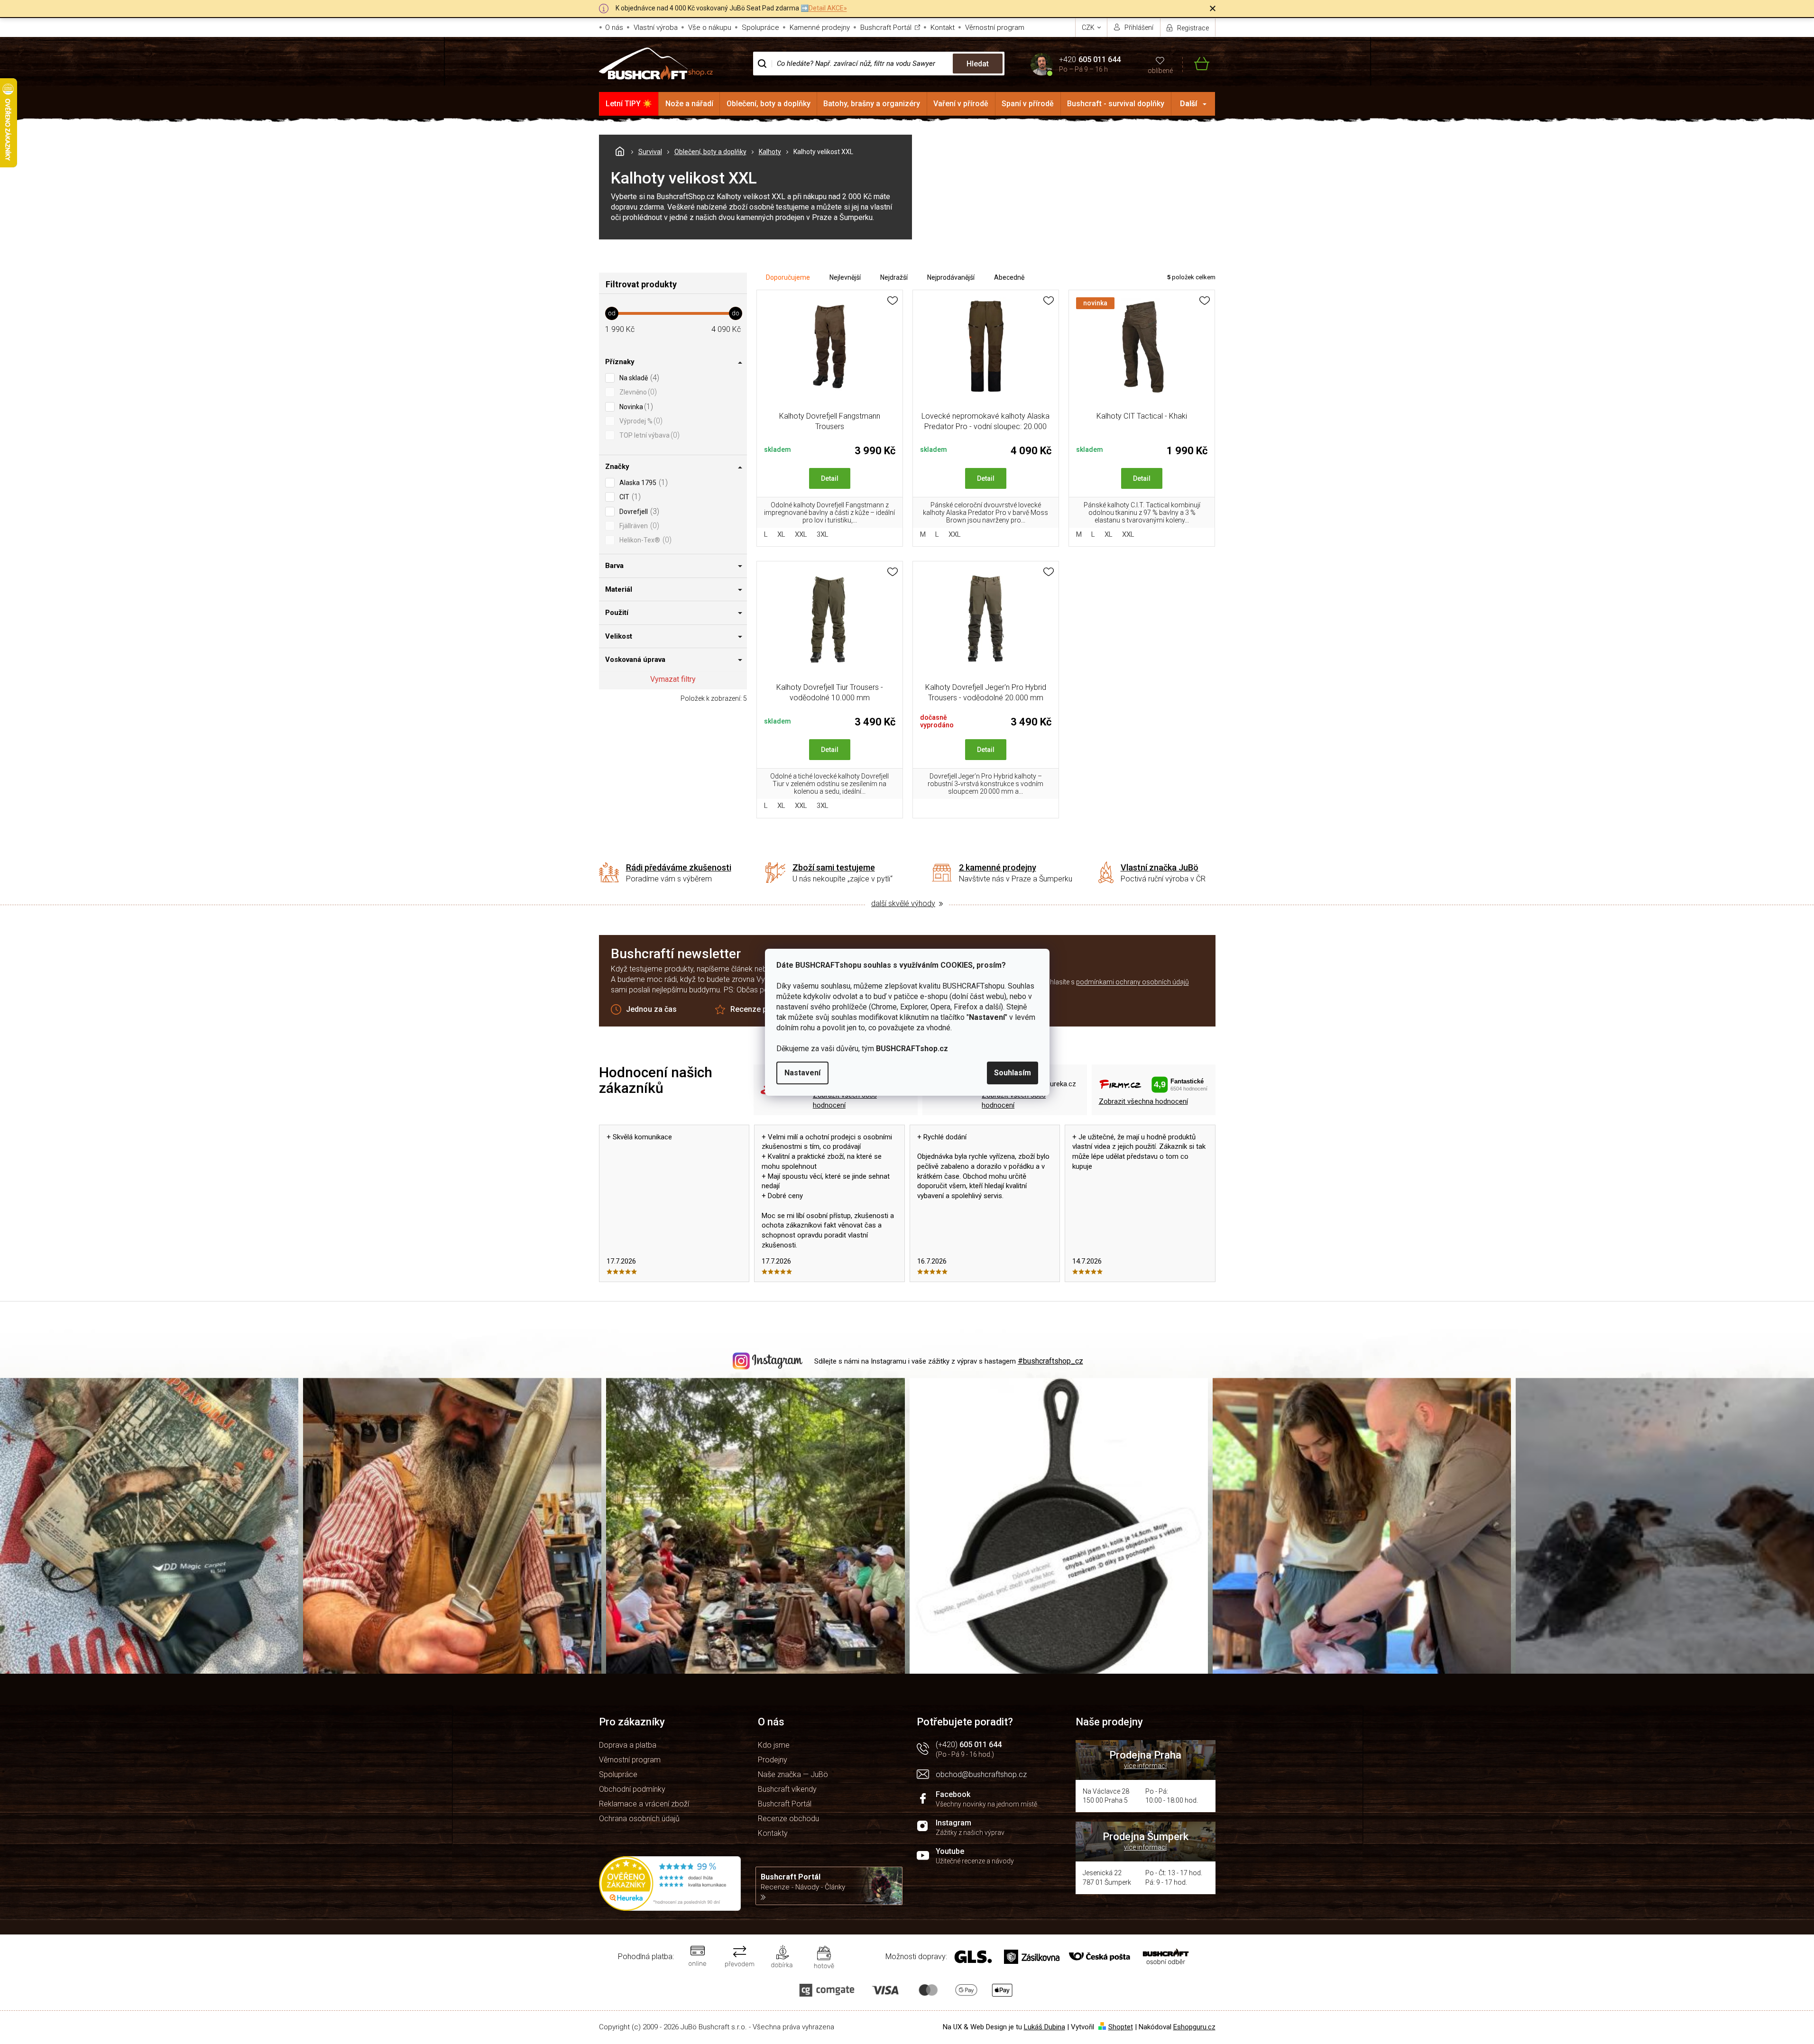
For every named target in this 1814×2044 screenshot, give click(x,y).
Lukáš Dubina (1045, 2027)
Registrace (1193, 28)
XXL (801, 534)
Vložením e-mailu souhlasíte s (1087, 982)
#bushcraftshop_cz (1050, 1361)
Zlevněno (637, 392)
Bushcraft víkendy (787, 1789)
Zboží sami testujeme (834, 867)
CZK (1089, 27)
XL (781, 534)
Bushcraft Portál (886, 27)
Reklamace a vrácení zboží (644, 1804)
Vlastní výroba (656, 27)
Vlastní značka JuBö (1160, 867)
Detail (830, 478)
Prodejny (773, 1760)
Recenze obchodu (788, 1819)
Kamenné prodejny (820, 27)
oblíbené (1160, 71)
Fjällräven (638, 526)
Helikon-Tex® (644, 540)
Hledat (978, 64)
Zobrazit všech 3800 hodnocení (1014, 1100)
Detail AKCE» (828, 8)
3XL (823, 534)
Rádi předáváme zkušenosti (679, 867)
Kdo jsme (774, 1745)
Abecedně (1009, 277)
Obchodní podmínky (632, 1789)
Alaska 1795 (642, 482)
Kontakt (943, 27)
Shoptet (1121, 2027)
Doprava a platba (628, 1745)
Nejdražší (894, 277)
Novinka (635, 407)
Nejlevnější (845, 277)
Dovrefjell (638, 511)
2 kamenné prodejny (998, 867)
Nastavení (802, 1073)
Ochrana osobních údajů (639, 1819)
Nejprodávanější (951, 277)
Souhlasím (1013, 1073)
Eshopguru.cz (1194, 2027)
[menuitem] (629, 104)
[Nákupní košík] (1196, 64)
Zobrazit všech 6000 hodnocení (845, 1100)
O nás (614, 27)
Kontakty (773, 1833)
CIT (629, 497)
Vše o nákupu (710, 27)
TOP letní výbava (648, 435)
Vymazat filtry (673, 679)
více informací (1145, 1766)
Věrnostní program (995, 27)
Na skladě (638, 378)
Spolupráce (760, 27)
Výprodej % (640, 421)
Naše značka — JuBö (793, 1774)
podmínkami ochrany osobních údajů (1133, 982)
